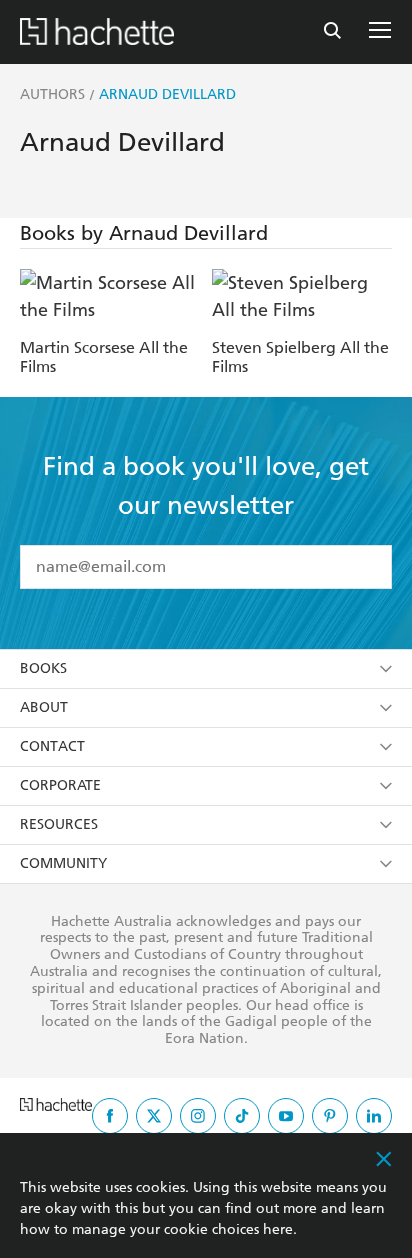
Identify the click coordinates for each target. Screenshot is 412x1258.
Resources (59, 824)
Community (63, 863)
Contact (52, 746)
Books (43, 668)
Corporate (60, 785)
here (278, 1229)
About (44, 707)
